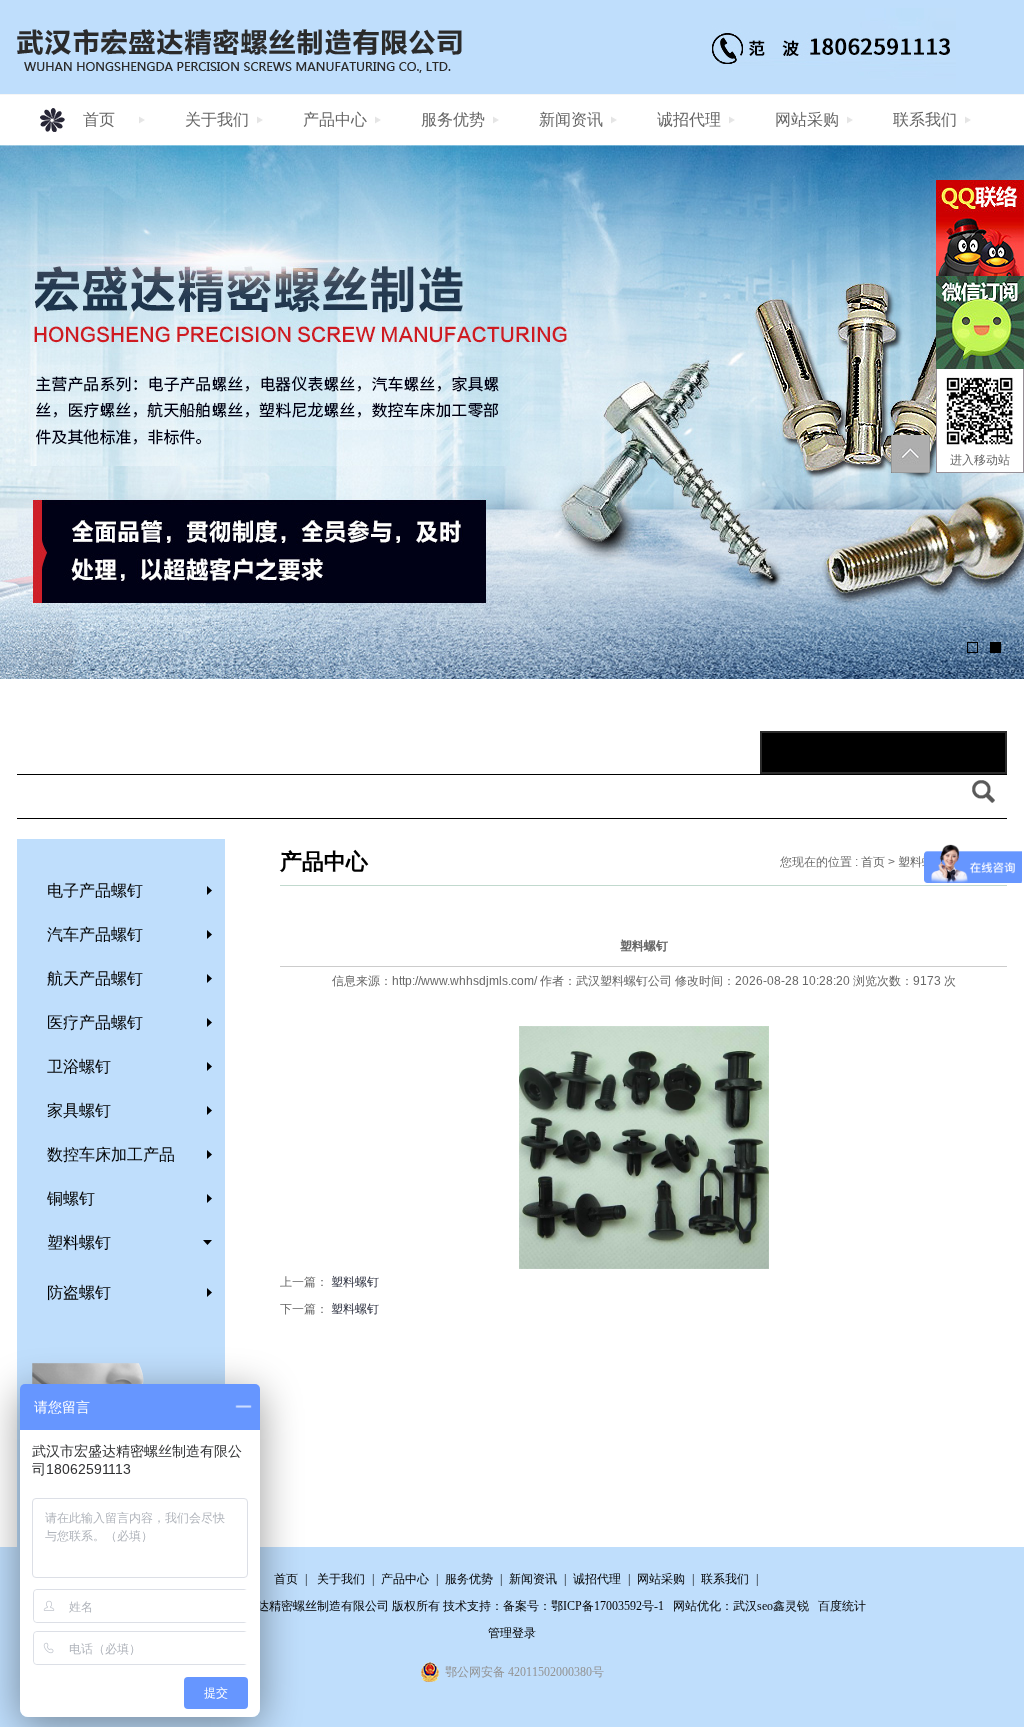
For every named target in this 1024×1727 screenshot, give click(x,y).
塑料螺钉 (79, 1242)
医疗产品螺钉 (95, 1022)
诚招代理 (689, 119)
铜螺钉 (71, 1198)
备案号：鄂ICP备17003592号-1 (583, 1606)
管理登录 (512, 1633)
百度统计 (842, 1606)
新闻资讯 (571, 119)
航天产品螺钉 (95, 978)
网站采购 (807, 119)
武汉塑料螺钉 (612, 981)
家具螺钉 (79, 1110)
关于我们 (217, 119)
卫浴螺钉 (79, 1066)
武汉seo (753, 1606)
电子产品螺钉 (95, 890)
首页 (99, 119)
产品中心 (335, 119)
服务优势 (453, 119)
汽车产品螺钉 (95, 934)
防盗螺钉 (79, 1292)
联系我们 (925, 119)
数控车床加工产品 (111, 1154)
